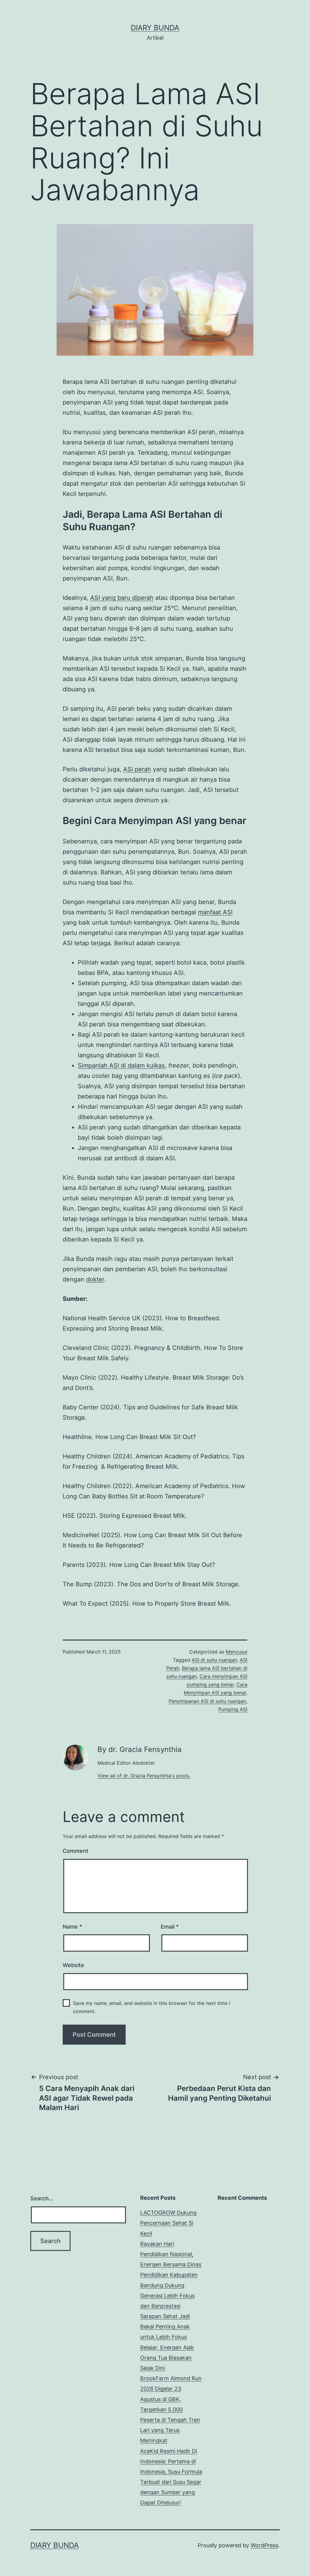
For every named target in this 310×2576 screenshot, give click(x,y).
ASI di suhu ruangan (214, 1660)
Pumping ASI (233, 1709)
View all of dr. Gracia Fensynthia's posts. (144, 1776)
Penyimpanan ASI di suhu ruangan (207, 1701)
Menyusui (237, 1652)
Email (170, 1927)
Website (73, 1965)
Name (72, 1927)
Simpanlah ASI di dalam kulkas (121, 1065)
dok (91, 1279)
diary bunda (155, 28)
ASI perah (137, 769)
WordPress (264, 2545)
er (101, 1279)
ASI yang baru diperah (122, 598)
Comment (76, 1851)
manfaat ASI (215, 912)
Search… (42, 2198)
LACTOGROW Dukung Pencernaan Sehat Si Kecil (168, 2223)
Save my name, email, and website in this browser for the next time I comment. (152, 2007)
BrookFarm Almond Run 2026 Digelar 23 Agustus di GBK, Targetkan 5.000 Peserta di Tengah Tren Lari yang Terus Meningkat (171, 2409)
